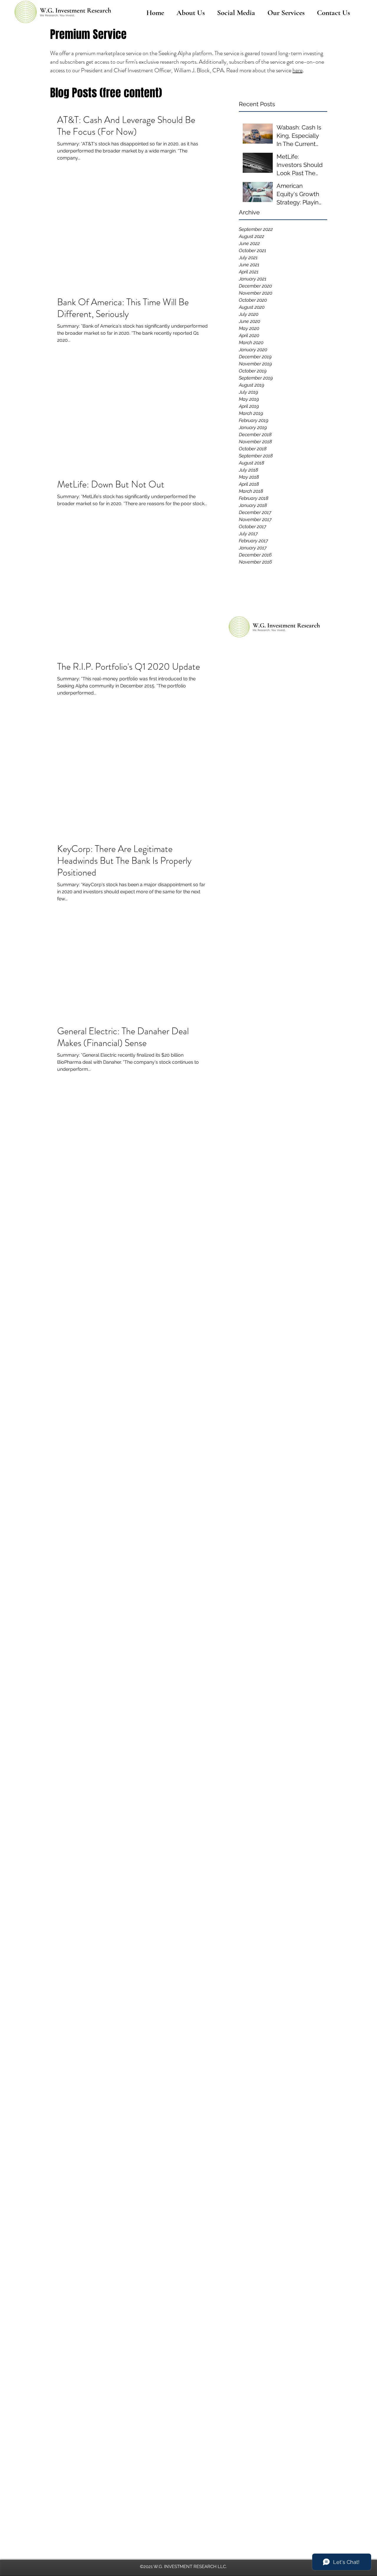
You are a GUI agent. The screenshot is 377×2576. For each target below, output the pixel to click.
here (297, 70)
